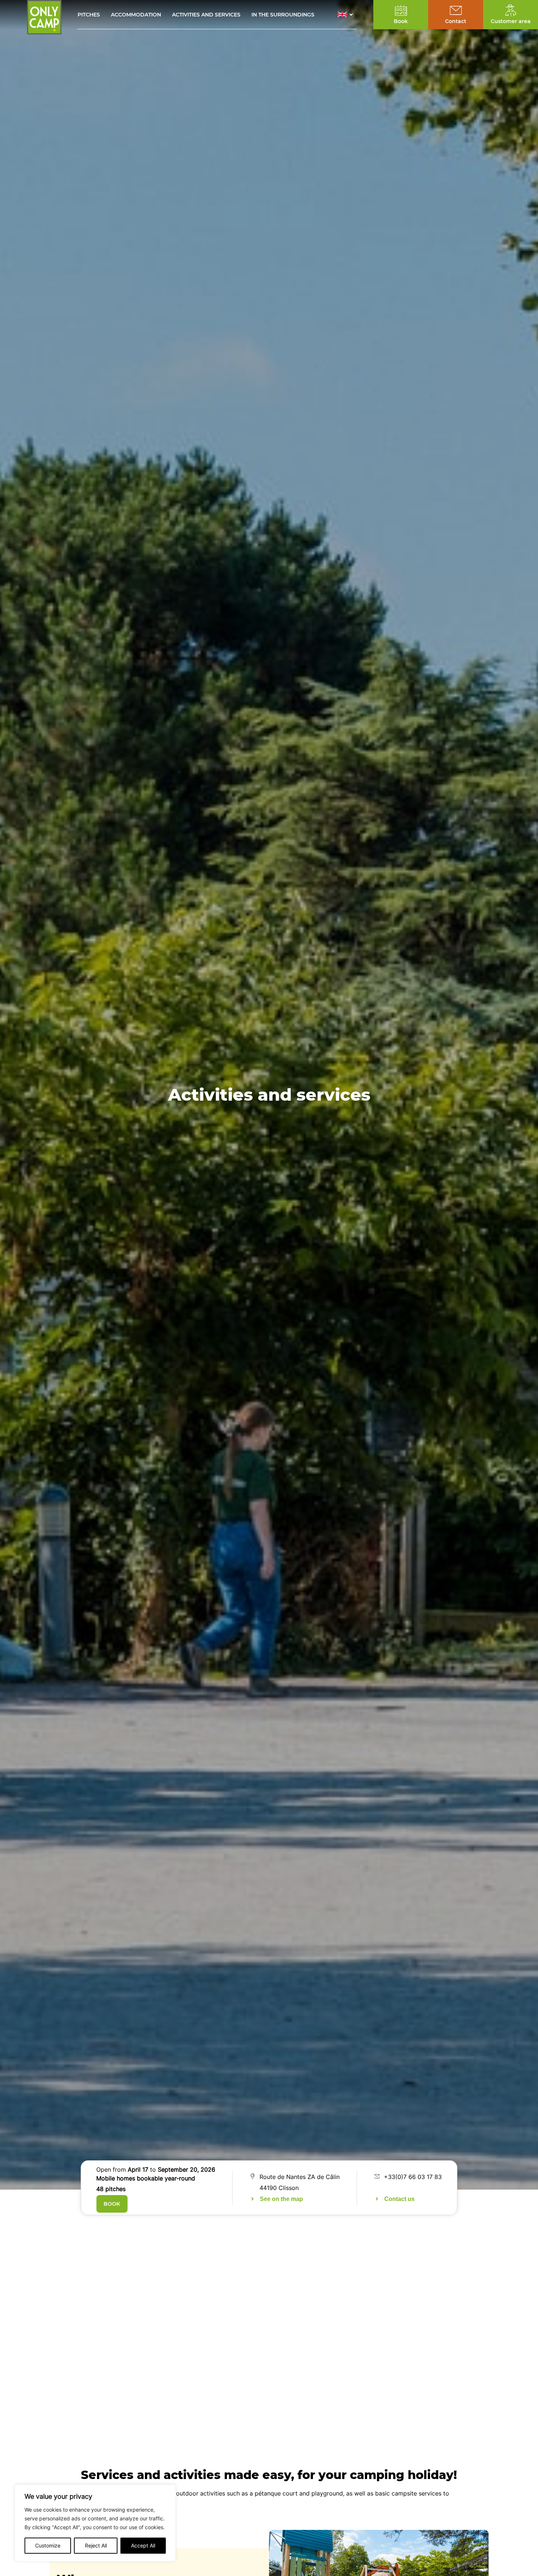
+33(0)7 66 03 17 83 (413, 2177)
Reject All (96, 2545)
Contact (456, 21)
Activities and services (206, 15)
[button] (347, 15)
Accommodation (136, 15)
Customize (48, 2545)
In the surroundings (283, 15)
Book (112, 2204)
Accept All (143, 2545)
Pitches (89, 15)
